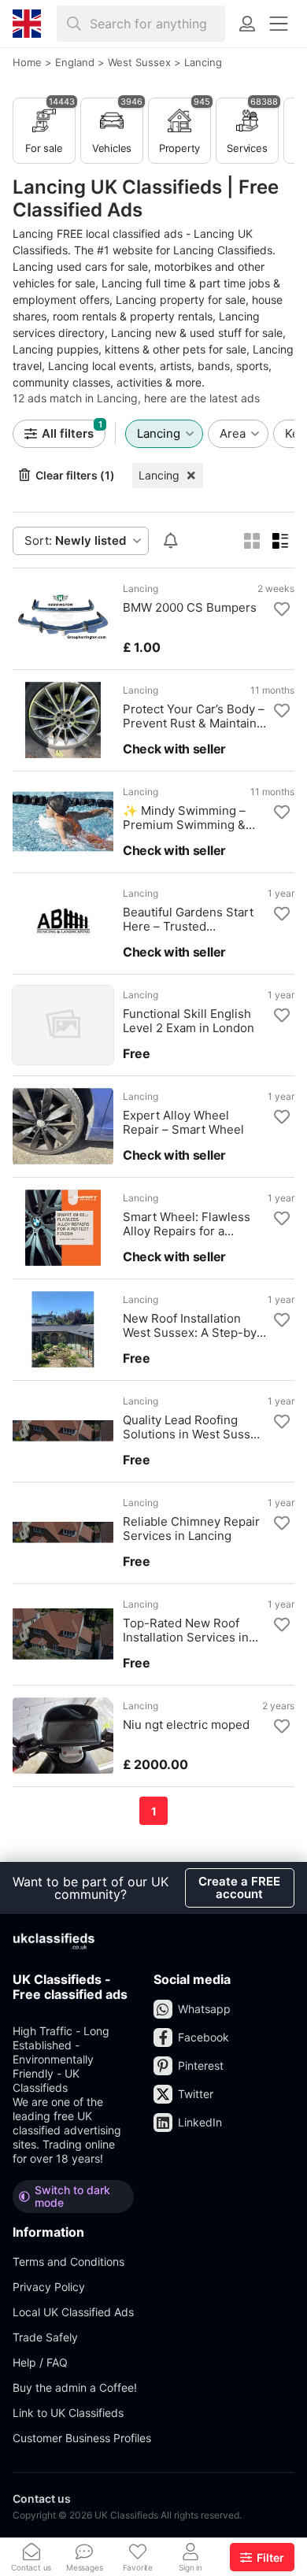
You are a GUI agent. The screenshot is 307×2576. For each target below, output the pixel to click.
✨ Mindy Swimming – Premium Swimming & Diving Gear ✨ (184, 818)
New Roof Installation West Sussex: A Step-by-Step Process (192, 1326)
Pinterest (201, 2065)
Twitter (196, 2094)
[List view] (280, 541)
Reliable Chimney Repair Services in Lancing (191, 1529)
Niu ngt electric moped (186, 1725)
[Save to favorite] (282, 609)
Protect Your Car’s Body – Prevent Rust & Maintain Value (194, 716)
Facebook (203, 2037)
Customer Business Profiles (82, 2438)
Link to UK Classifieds (68, 2413)
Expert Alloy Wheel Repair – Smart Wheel (183, 1123)
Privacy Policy (49, 2287)
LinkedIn (200, 2122)
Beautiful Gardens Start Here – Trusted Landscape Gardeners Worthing (188, 920)
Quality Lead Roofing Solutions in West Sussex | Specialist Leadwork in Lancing (193, 1427)
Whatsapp (204, 2009)
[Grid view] (252, 541)
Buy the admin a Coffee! (75, 2387)
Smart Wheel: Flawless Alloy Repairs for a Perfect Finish (187, 1224)
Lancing (159, 475)
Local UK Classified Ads (73, 2312)
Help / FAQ (40, 2362)
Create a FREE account (239, 1888)
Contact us (42, 2498)
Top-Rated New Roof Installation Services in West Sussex (186, 1630)
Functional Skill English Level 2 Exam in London (189, 1021)
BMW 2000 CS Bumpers (190, 608)
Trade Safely (45, 2337)
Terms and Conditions (68, 2261)
